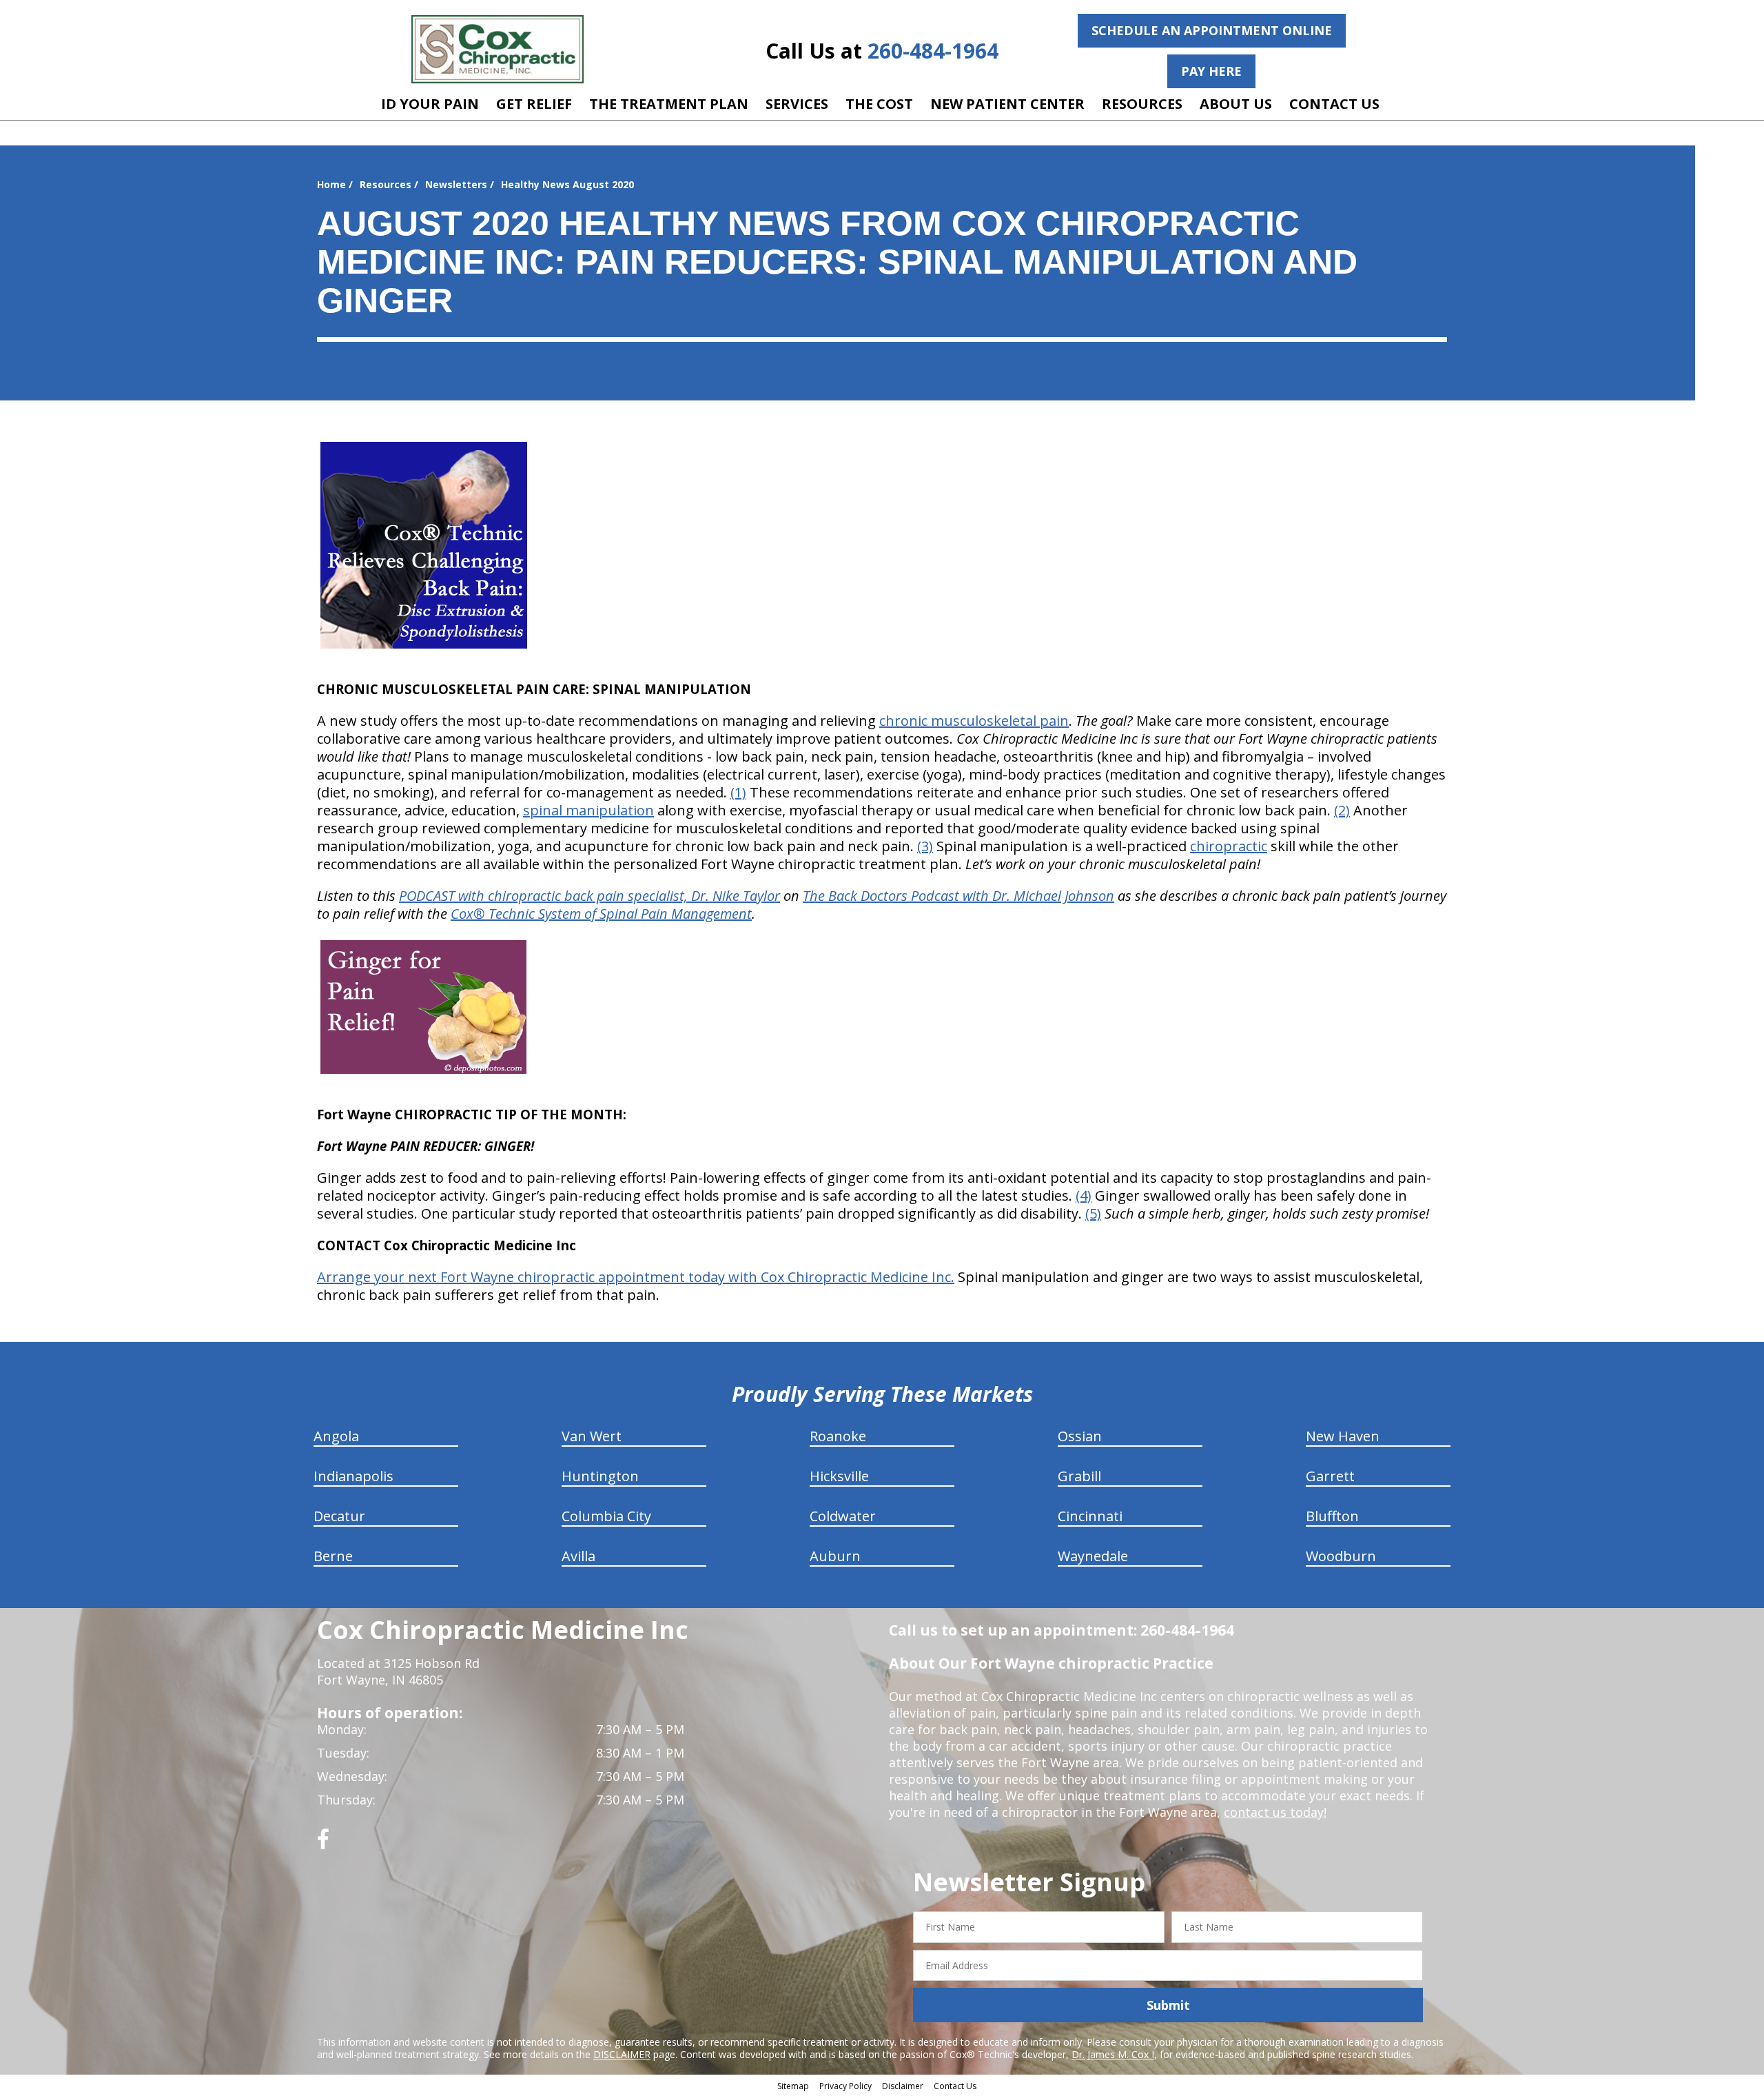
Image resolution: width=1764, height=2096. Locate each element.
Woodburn (1341, 1556)
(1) (738, 792)
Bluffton (1332, 1516)
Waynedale (1093, 1556)
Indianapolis (353, 1476)
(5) (1093, 1213)
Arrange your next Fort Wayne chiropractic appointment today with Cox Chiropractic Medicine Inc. (636, 1277)
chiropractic (1229, 846)
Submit (1168, 2005)
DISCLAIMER (622, 2054)
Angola (336, 1436)
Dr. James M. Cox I (1113, 2054)
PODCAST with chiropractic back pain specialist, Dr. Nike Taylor (589, 896)
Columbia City (606, 1516)
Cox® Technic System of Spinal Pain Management (601, 914)
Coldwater (843, 1516)
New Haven (1343, 1436)
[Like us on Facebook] (323, 1844)
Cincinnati (1090, 1516)
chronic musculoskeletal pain (974, 721)
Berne (333, 1556)
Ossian (1080, 1436)
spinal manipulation (588, 810)
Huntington (600, 1476)
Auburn (835, 1556)
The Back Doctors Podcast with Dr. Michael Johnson (958, 896)
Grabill (1079, 1476)
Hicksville (839, 1476)
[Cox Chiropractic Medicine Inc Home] (498, 49)
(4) (1084, 1195)
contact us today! (1275, 1812)
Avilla (578, 1556)
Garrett (1330, 1476)
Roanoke (838, 1436)
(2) (1342, 810)
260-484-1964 (933, 51)
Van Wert (592, 1436)
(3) (925, 846)
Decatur (339, 1516)
